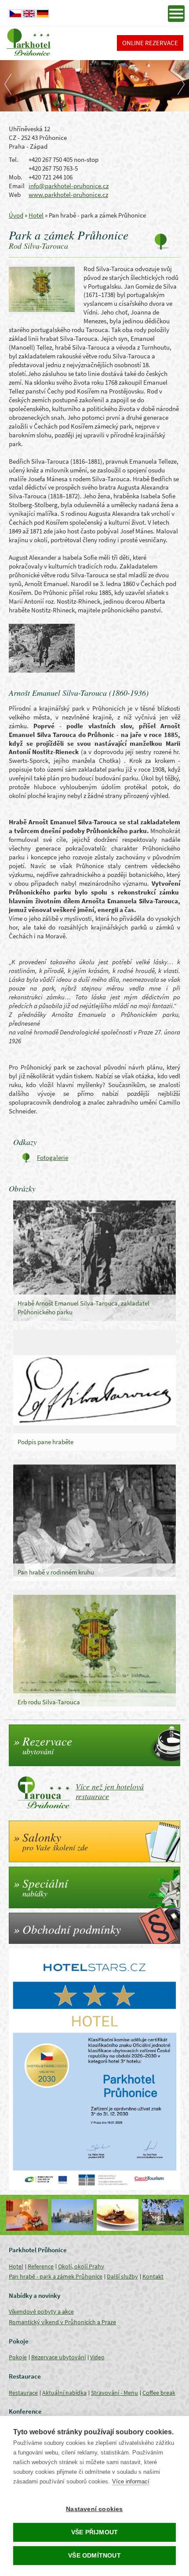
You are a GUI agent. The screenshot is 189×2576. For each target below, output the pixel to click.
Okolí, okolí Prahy (81, 2266)
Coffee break (159, 2393)
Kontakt (153, 2276)
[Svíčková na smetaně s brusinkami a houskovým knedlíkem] (118, 2215)
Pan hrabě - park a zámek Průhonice (56, 2276)
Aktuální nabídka (64, 2393)
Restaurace (23, 2393)
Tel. (14, 159)
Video (97, 2357)
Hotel (36, 215)
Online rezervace (150, 43)
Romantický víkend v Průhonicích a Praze (62, 2322)
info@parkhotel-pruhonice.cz (69, 186)
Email (17, 186)
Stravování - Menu (114, 2393)
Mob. (16, 177)
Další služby (122, 2276)
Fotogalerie (53, 1157)
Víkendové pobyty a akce (41, 2311)
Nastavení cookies (94, 2509)
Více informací (131, 2481)
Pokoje (18, 2357)
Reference (41, 2266)
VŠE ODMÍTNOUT (94, 2556)
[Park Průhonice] (72, 2215)
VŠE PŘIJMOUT (94, 2532)
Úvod (16, 215)
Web (15, 195)
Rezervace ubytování (58, 2357)
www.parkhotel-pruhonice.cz (68, 195)
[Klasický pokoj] (27, 2215)
